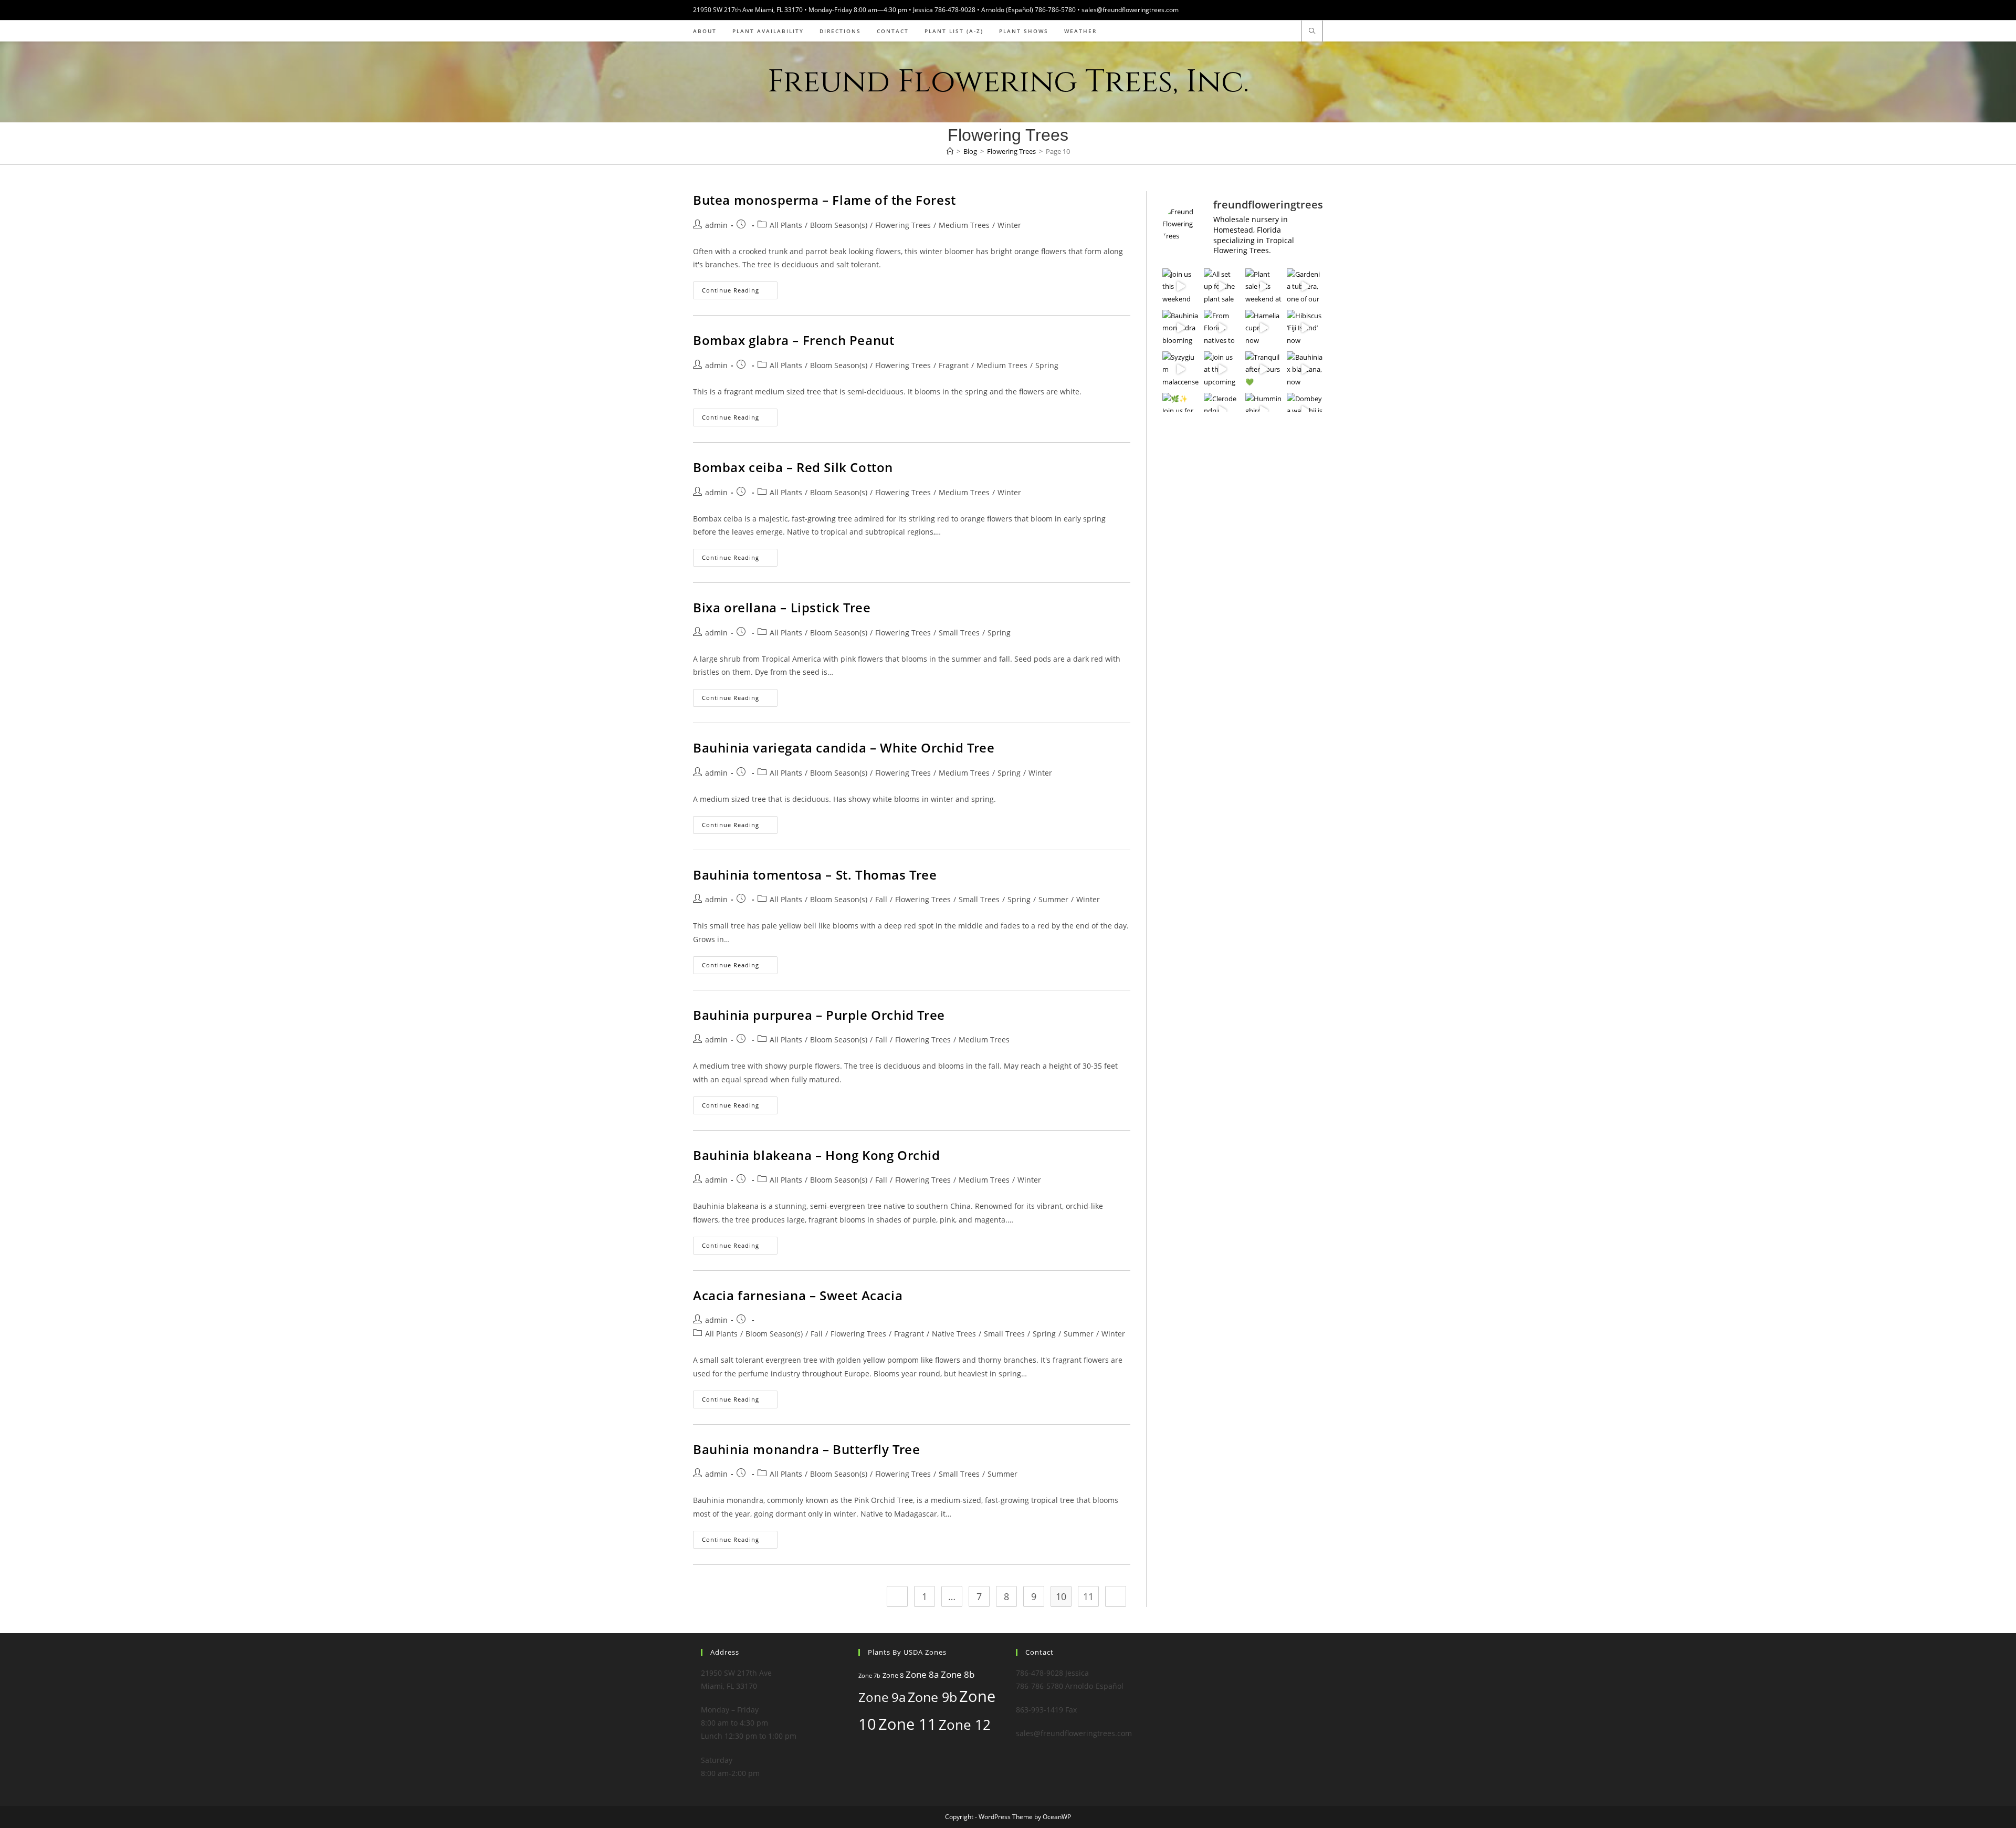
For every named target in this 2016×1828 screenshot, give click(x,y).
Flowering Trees (903, 225)
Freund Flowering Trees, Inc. (1008, 82)
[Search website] (1312, 32)
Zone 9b (932, 1697)
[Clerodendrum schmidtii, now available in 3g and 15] (1222, 411)
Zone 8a (922, 1674)
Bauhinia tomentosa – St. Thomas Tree (815, 875)
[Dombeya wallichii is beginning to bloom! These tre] (1305, 411)
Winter (1009, 225)
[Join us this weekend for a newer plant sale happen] (1180, 286)
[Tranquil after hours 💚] (1263, 369)
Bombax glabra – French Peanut (794, 340)
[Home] (950, 151)
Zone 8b (958, 1674)
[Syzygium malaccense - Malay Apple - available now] (1180, 369)
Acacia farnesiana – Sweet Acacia (798, 1295)
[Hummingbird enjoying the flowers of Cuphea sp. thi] (1263, 411)
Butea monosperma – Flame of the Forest (825, 200)
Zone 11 (907, 1724)
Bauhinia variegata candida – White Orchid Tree (844, 748)
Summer (1053, 899)
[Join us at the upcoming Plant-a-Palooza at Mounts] (1222, 369)
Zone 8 (893, 1675)
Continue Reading (740, 292)
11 (1088, 1596)
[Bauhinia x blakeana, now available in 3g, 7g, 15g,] (1305, 369)
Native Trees (954, 1334)
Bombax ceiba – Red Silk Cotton (793, 467)
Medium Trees (964, 225)
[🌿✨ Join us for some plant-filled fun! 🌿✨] (1180, 411)
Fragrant (954, 365)
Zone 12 (965, 1725)
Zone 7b (869, 1676)
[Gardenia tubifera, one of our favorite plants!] (1305, 286)
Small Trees (959, 633)
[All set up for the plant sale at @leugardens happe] (1222, 286)
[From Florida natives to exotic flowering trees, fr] (1222, 328)
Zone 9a (882, 1697)
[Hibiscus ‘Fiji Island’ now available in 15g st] (1305, 328)
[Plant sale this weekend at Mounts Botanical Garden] (1263, 286)
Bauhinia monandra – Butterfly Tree (806, 1449)
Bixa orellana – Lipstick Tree (782, 607)
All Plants (786, 225)
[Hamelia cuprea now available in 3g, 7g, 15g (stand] (1263, 328)
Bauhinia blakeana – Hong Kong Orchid (817, 1155)
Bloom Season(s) (839, 225)
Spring (1047, 365)
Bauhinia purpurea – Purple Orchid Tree (819, 1015)
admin (716, 225)
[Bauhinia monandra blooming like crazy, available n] (1180, 328)
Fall (881, 899)
